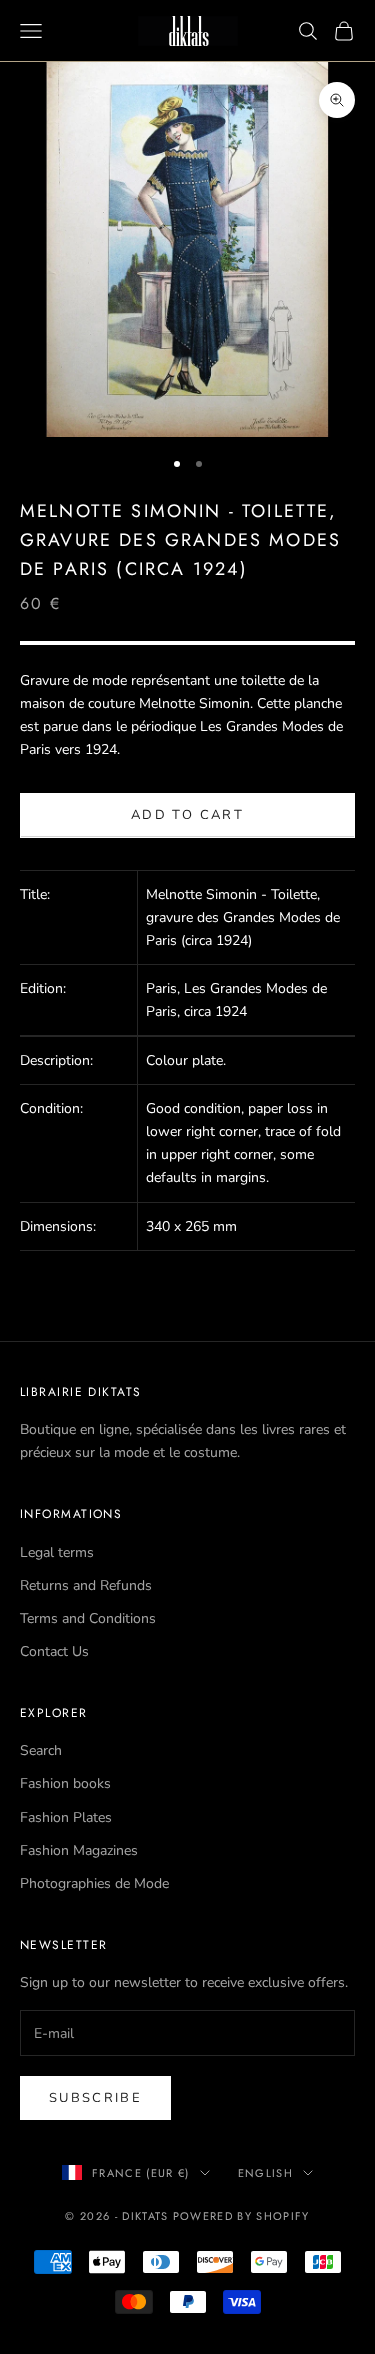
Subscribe (95, 2098)
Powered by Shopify (241, 2216)
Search (41, 1750)
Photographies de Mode (94, 1883)
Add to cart (187, 815)
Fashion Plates (66, 1817)
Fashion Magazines (79, 1850)
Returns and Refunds (86, 1585)
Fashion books (65, 1783)
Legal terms (57, 1552)
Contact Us (54, 1651)
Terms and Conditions (88, 1618)
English (265, 2173)
